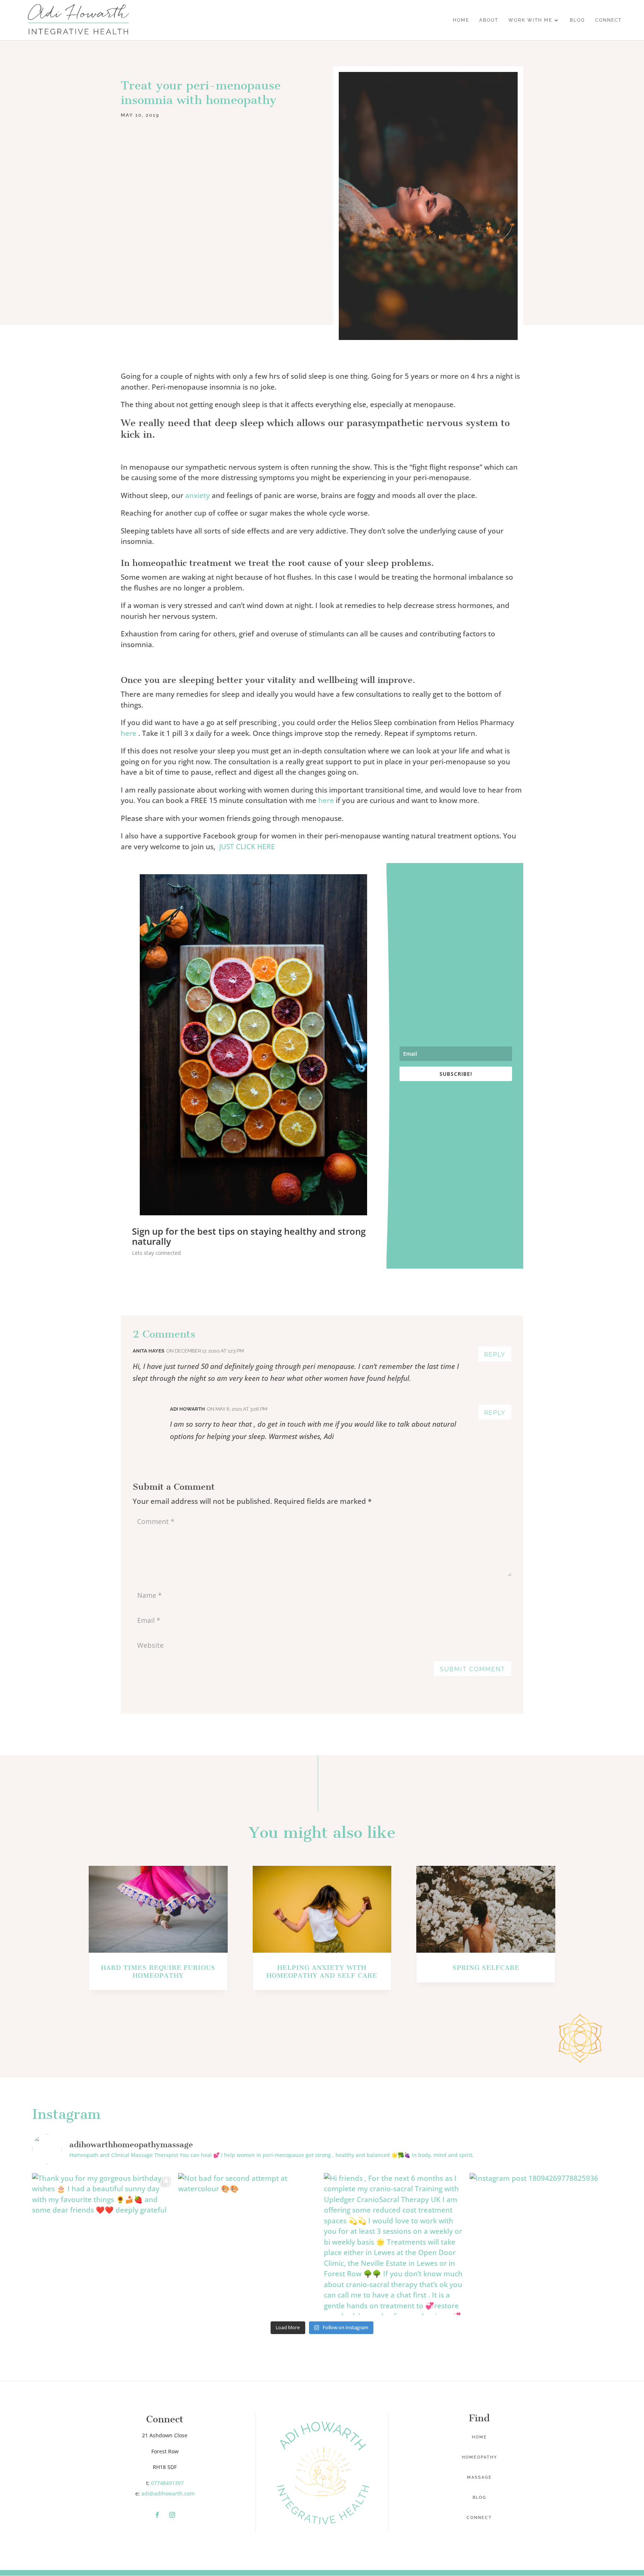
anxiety (198, 495)
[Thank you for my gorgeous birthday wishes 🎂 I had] (103, 2244)
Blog (479, 2498)
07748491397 (167, 2483)
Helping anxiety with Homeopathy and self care (322, 1972)
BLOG (577, 20)
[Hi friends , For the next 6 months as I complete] (395, 2244)
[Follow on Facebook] (157, 2515)
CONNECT (608, 20)
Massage (479, 2477)
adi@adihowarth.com (168, 2493)
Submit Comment (473, 1669)
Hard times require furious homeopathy (158, 1972)
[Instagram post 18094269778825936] (541, 2244)
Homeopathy (479, 2457)
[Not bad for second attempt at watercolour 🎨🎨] (249, 2244)
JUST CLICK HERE (247, 847)
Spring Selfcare (486, 1968)
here (129, 733)
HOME (461, 20)
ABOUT (489, 20)
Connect (479, 2518)
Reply (495, 1355)
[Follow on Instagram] (172, 2515)
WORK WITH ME (530, 20)
